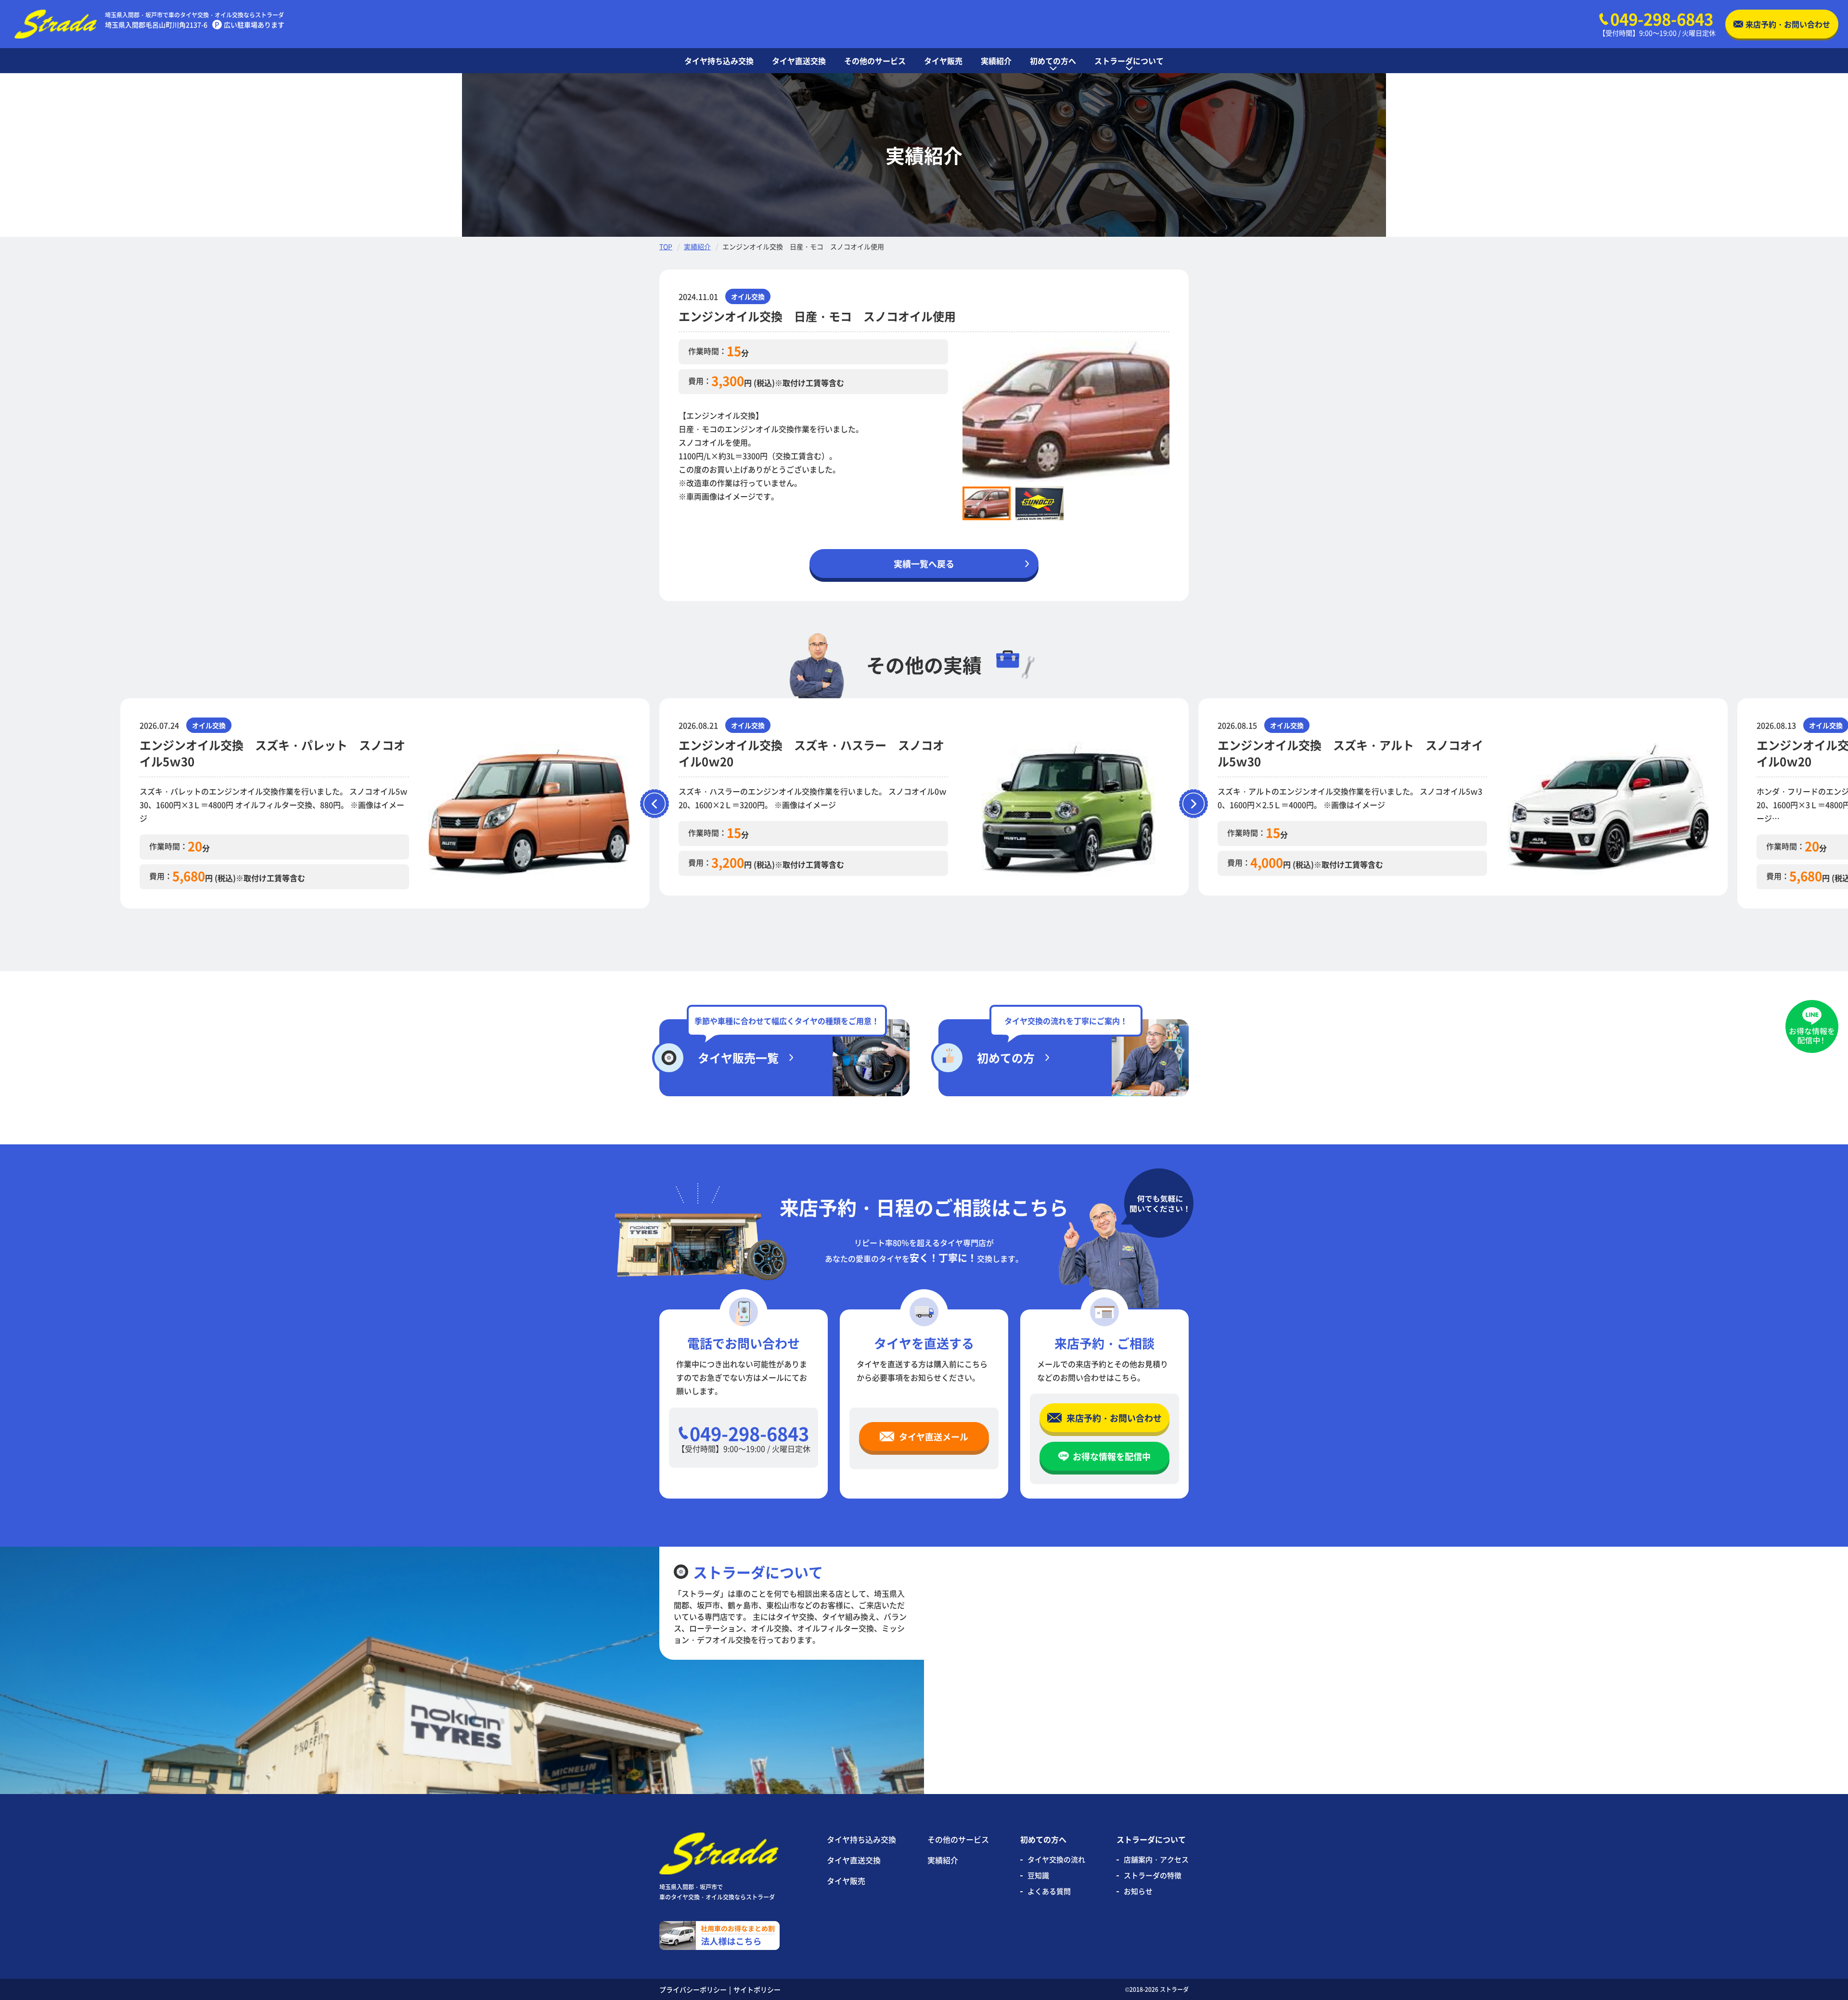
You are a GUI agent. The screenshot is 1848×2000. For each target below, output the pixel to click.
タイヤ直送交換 (854, 1860)
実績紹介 (697, 246)
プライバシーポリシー (693, 1989)
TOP (666, 246)
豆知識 (1038, 1875)
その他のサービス (958, 1839)
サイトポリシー (757, 1989)
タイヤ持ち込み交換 (861, 1839)
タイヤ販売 (846, 1881)
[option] (1066, 411)
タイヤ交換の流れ (1056, 1859)
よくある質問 (1049, 1891)
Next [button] (1177, 410)
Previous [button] (955, 410)
